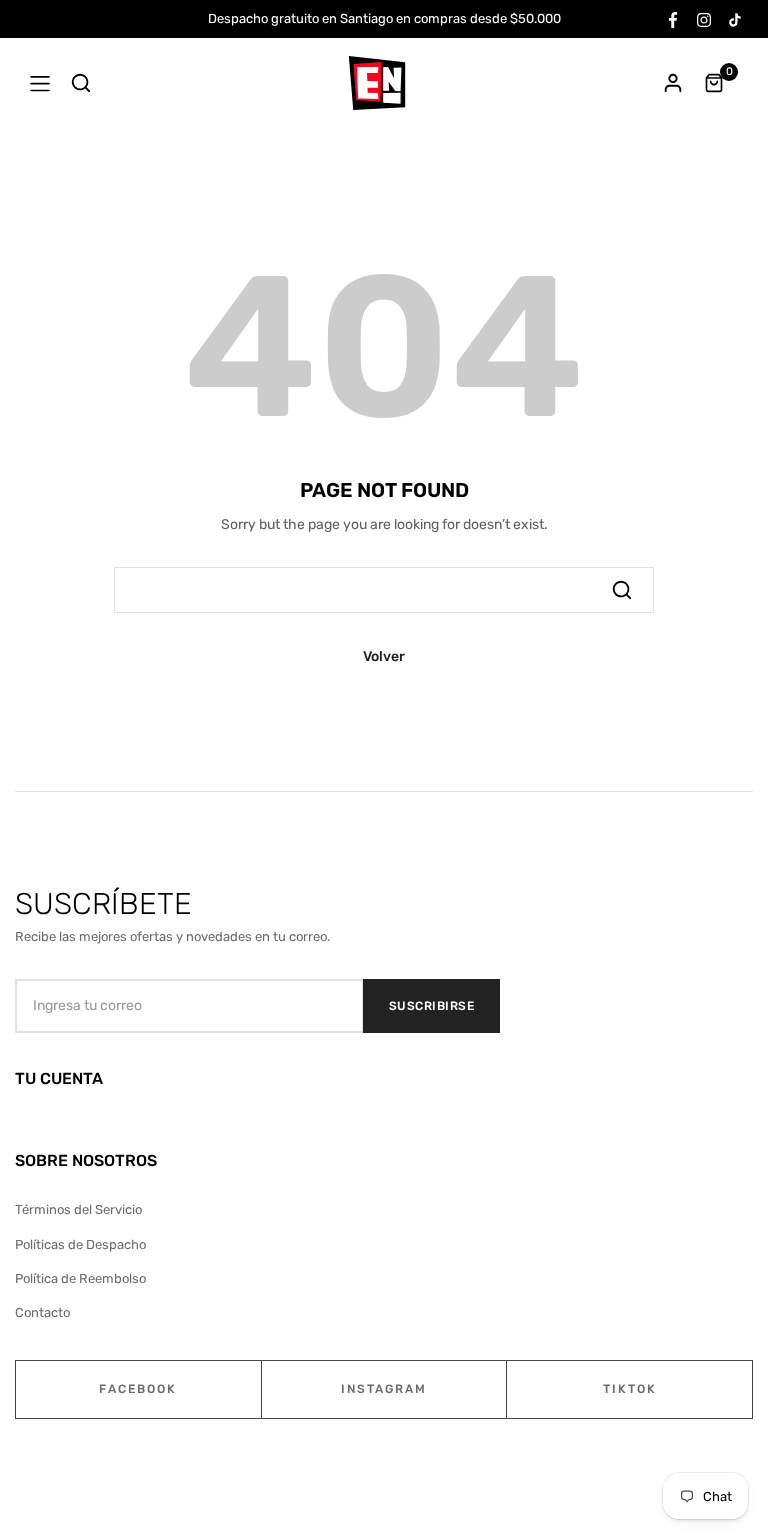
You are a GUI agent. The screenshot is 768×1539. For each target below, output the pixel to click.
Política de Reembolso (80, 1278)
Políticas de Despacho (80, 1244)
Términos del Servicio (78, 1209)
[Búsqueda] (622, 590)
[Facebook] (673, 18)
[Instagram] (704, 18)
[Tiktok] (735, 18)
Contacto (42, 1312)
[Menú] (40, 83)
